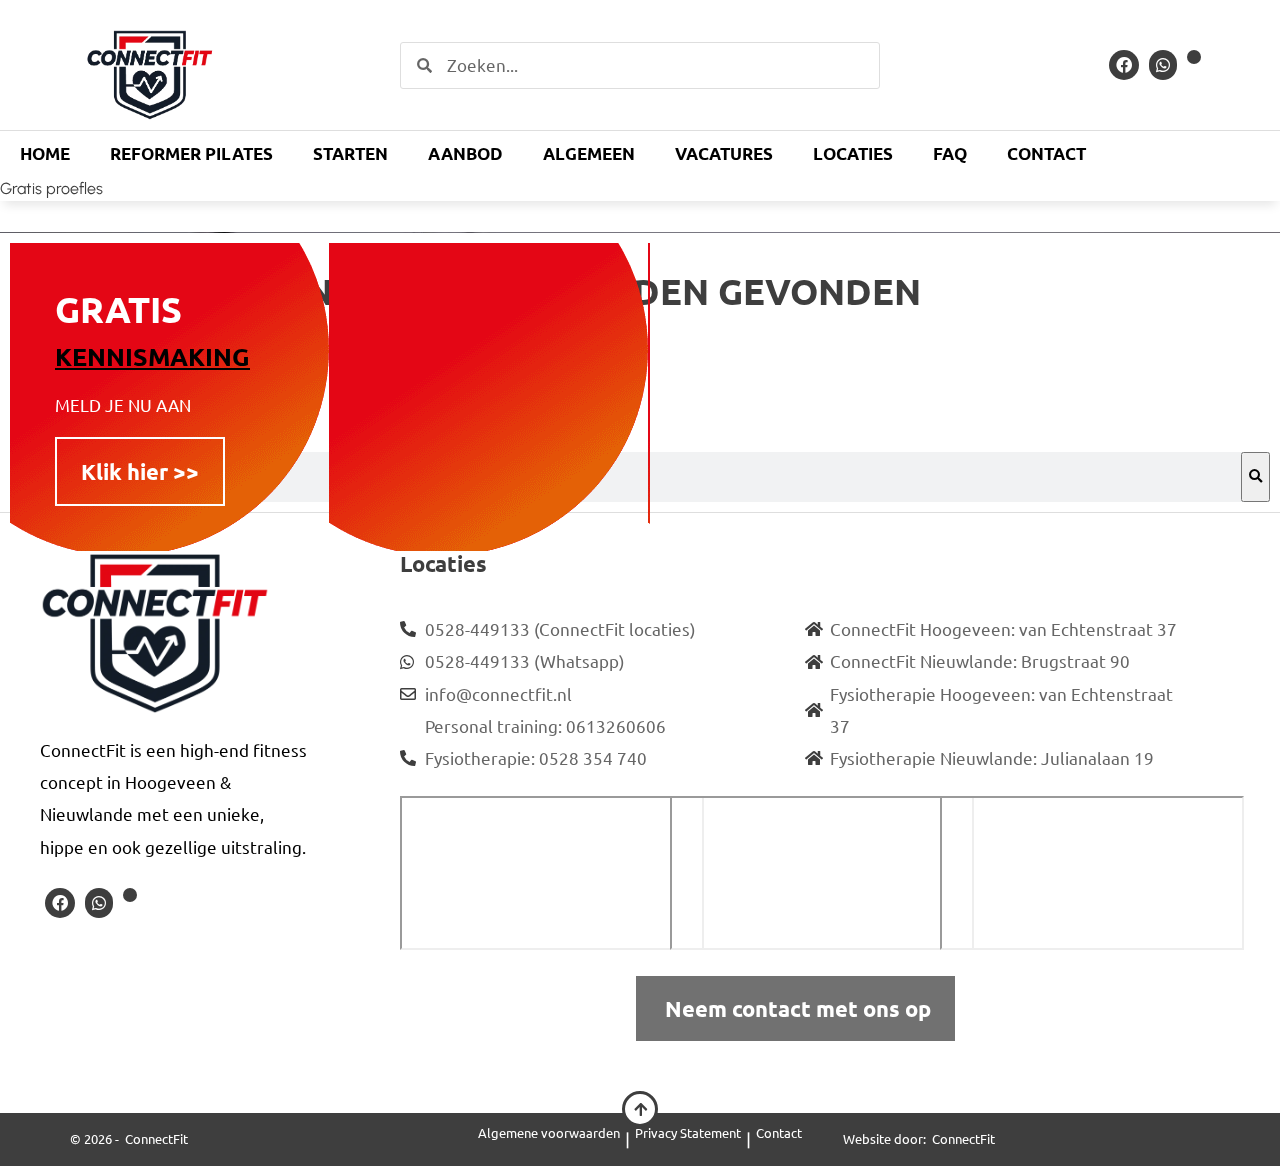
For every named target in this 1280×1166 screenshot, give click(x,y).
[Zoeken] (1255, 477)
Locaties (853, 153)
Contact (1046, 153)
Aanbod (465, 153)
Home (45, 153)
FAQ (950, 153)
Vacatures (724, 153)
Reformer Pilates (191, 153)
